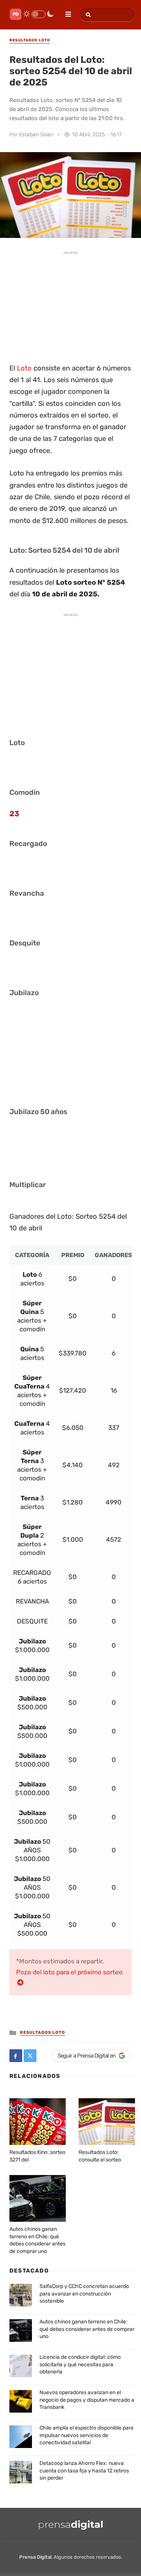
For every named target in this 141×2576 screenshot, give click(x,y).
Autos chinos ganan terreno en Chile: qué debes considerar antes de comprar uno (87, 2329)
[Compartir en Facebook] (16, 2056)
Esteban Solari (36, 135)
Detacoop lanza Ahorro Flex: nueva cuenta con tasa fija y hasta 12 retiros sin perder (84, 2471)
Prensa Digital (35, 2557)
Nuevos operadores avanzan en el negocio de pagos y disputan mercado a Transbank (87, 2400)
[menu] (65, 12)
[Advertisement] (71, 306)
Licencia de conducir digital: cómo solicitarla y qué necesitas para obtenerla (80, 2364)
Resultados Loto (42, 2033)
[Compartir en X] (30, 2056)
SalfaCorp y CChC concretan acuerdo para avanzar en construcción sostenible (84, 2294)
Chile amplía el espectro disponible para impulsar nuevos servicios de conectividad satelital (86, 2435)
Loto (24, 368)
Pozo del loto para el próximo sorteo (69, 1972)
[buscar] (87, 15)
